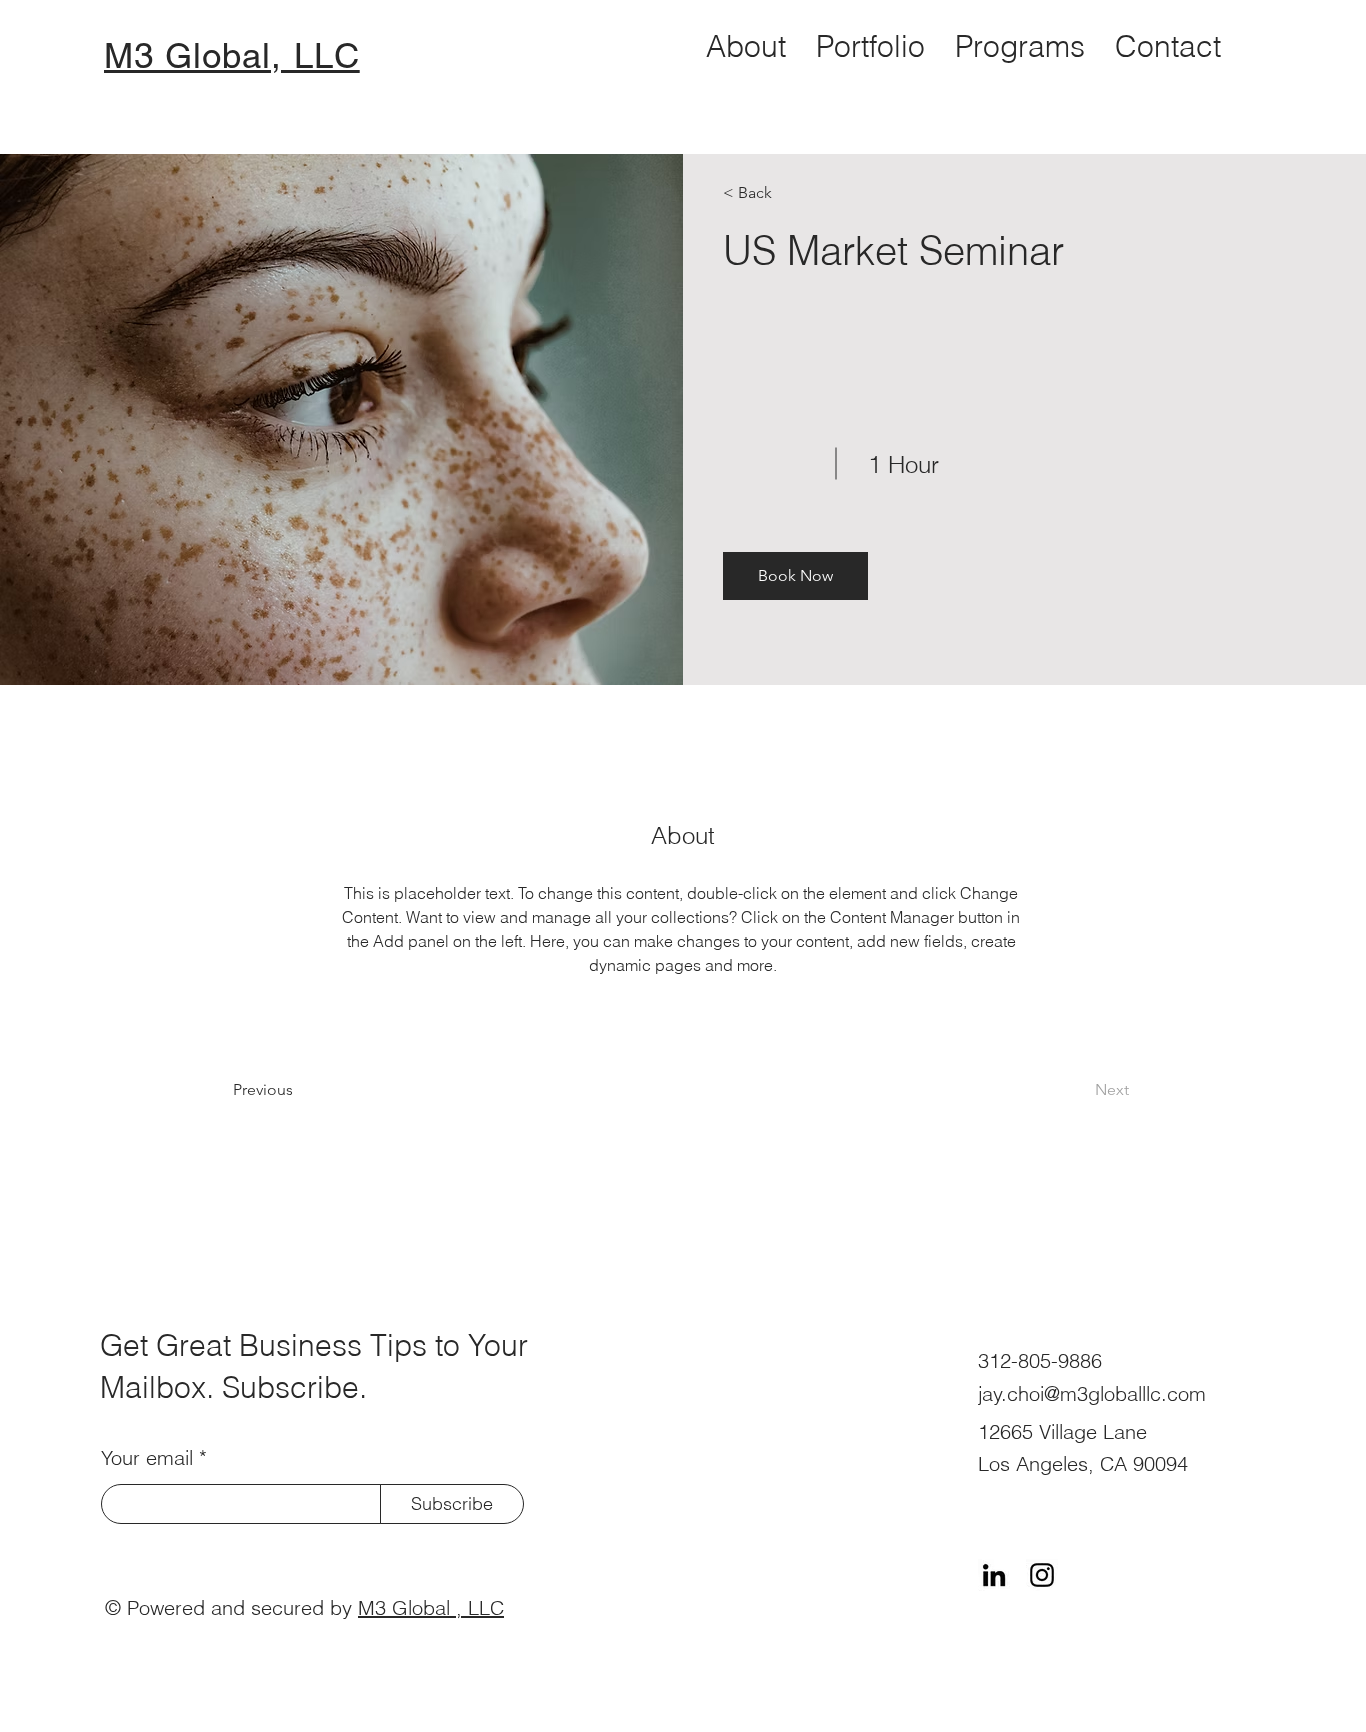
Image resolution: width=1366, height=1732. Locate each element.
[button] (795, 576)
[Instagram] (1042, 1575)
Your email (147, 1458)
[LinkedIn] (994, 1575)
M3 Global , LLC (431, 1607)
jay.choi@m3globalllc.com (1092, 1393)
